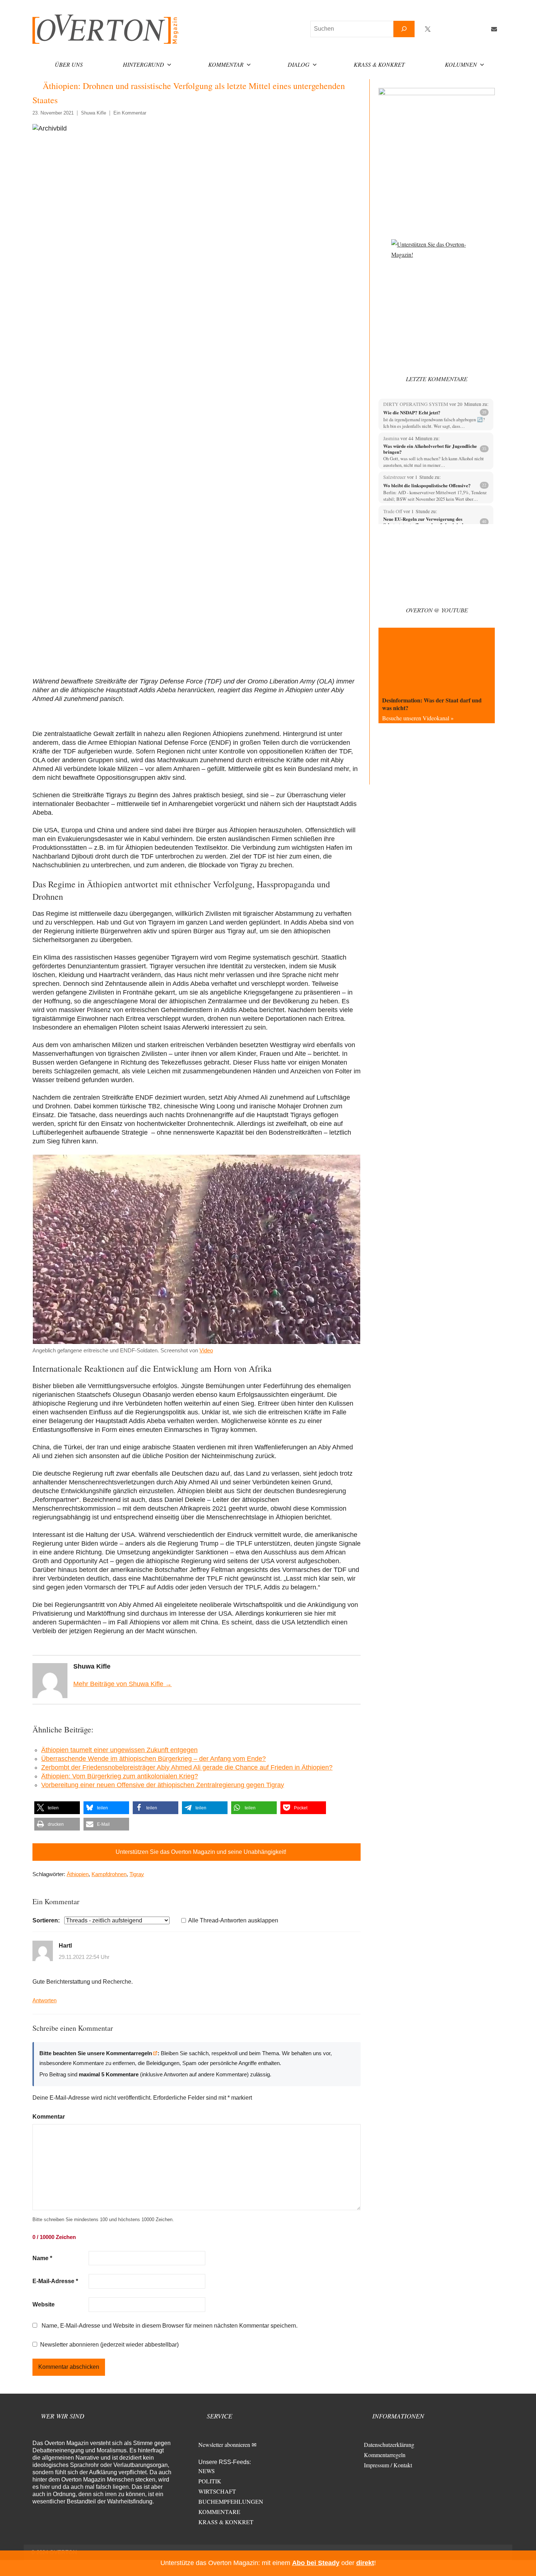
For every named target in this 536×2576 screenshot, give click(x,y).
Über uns (69, 64)
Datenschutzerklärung (389, 2445)
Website (44, 2304)
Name (42, 2258)
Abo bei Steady (316, 2563)
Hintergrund (143, 64)
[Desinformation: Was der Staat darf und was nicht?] (437, 660)
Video (206, 1350)
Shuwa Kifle (94, 113)
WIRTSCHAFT (217, 2491)
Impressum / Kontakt (388, 2465)
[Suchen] (404, 29)
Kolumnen (461, 64)
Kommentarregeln (385, 2455)
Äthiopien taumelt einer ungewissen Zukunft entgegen (119, 1750)
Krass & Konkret (379, 64)
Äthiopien (78, 1874)
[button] (57, 1808)
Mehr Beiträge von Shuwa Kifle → (123, 1684)
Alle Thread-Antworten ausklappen (233, 1920)
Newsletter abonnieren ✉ (227, 2445)
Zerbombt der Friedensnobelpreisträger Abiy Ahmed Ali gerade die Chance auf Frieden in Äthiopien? (187, 1767)
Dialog (299, 64)
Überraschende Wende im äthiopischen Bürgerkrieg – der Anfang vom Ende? (154, 1759)
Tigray (137, 1874)
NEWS (207, 2471)
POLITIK (210, 2481)
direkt (365, 2563)
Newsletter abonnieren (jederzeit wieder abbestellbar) (109, 2345)
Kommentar (226, 64)
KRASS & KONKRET (226, 2522)
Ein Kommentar (130, 113)
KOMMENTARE (219, 2512)
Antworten (44, 2000)
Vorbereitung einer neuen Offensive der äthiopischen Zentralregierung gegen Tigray (163, 1785)
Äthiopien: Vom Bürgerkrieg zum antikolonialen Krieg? (120, 1776)
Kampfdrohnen (109, 1874)
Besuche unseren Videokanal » (418, 718)
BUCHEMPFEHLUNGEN (231, 2501)
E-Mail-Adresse (55, 2281)
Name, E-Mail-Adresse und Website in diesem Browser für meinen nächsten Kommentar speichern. (170, 2326)
